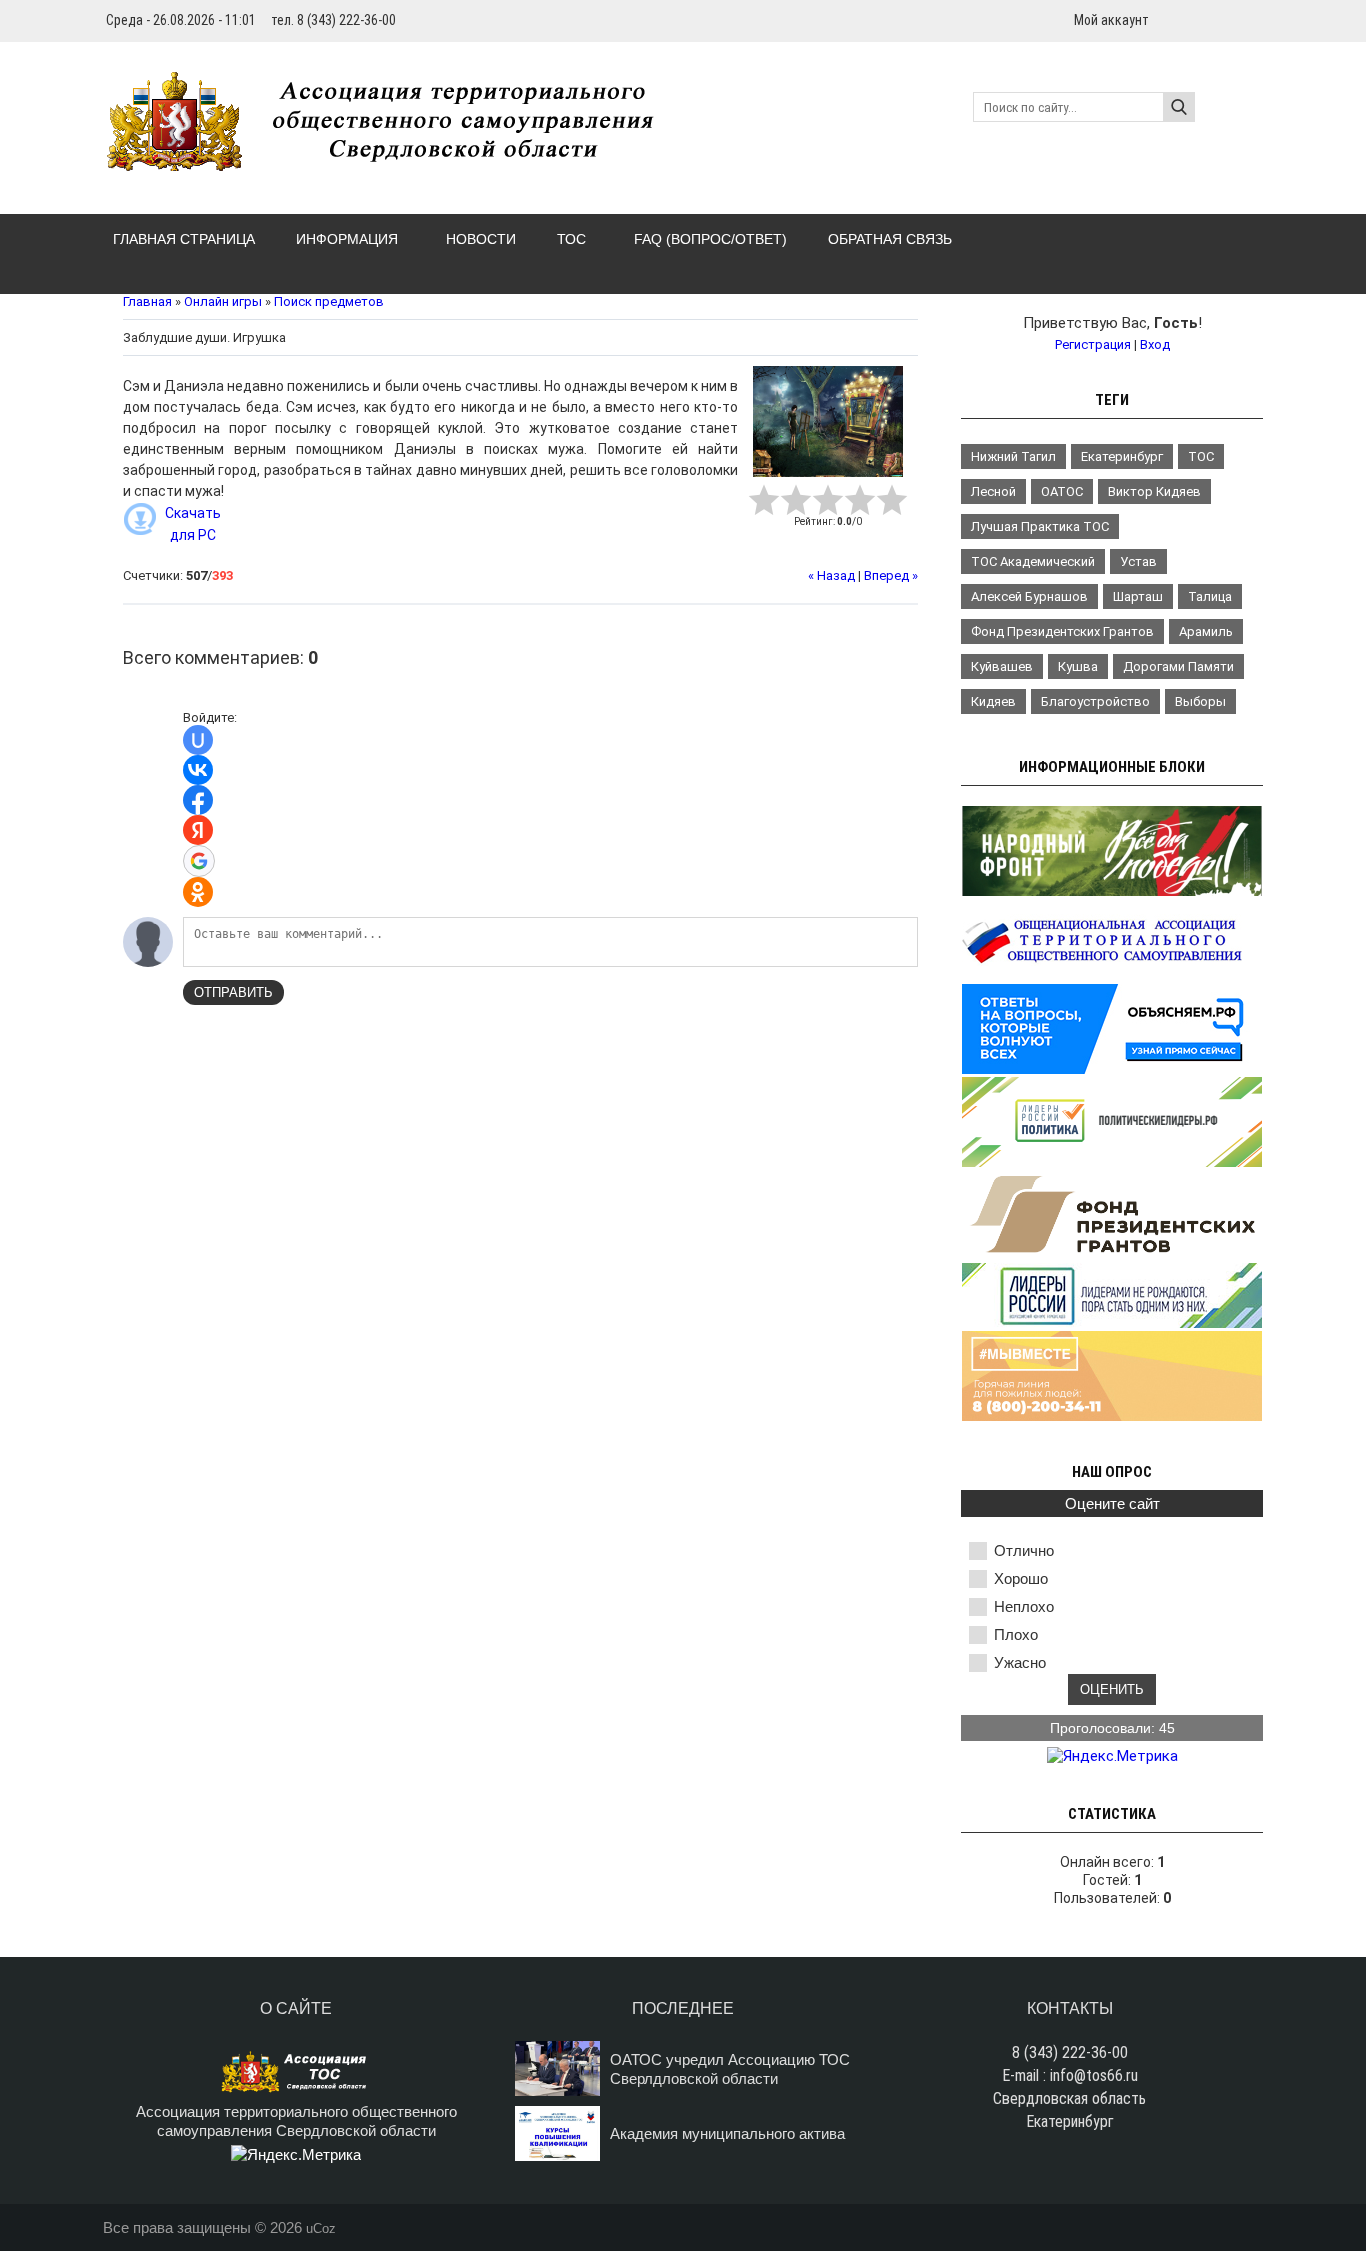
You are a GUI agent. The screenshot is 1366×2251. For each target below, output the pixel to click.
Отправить (233, 992)
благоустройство (1095, 701)
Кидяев (993, 701)
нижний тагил (1013, 456)
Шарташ (1138, 596)
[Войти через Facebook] (198, 800)
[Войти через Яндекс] (198, 830)
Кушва (1078, 666)
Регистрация (1093, 344)
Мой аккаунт (1111, 20)
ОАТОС (1062, 491)
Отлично (1024, 1550)
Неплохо (1024, 1606)
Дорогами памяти (1178, 666)
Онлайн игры (223, 301)
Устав (1138, 561)
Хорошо (1021, 1578)
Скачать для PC (193, 524)
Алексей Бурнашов (1029, 596)
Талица (1210, 596)
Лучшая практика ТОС (1040, 526)
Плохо (1016, 1634)
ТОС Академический (1033, 561)
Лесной (993, 491)
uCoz (321, 2228)
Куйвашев (1002, 666)
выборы (1200, 701)
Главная (147, 301)
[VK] (1255, 19)
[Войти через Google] (199, 861)
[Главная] (391, 160)
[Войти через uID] (198, 740)
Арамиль (1206, 631)
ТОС (1201, 456)
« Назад (831, 575)
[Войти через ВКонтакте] (198, 770)
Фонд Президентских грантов (1062, 631)
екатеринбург (1122, 456)
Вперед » (891, 575)
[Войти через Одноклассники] (198, 892)
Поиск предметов (329, 301)
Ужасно (1020, 1662)
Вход (1155, 344)
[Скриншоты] (828, 421)
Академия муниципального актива (727, 2133)
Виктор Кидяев (1154, 491)
